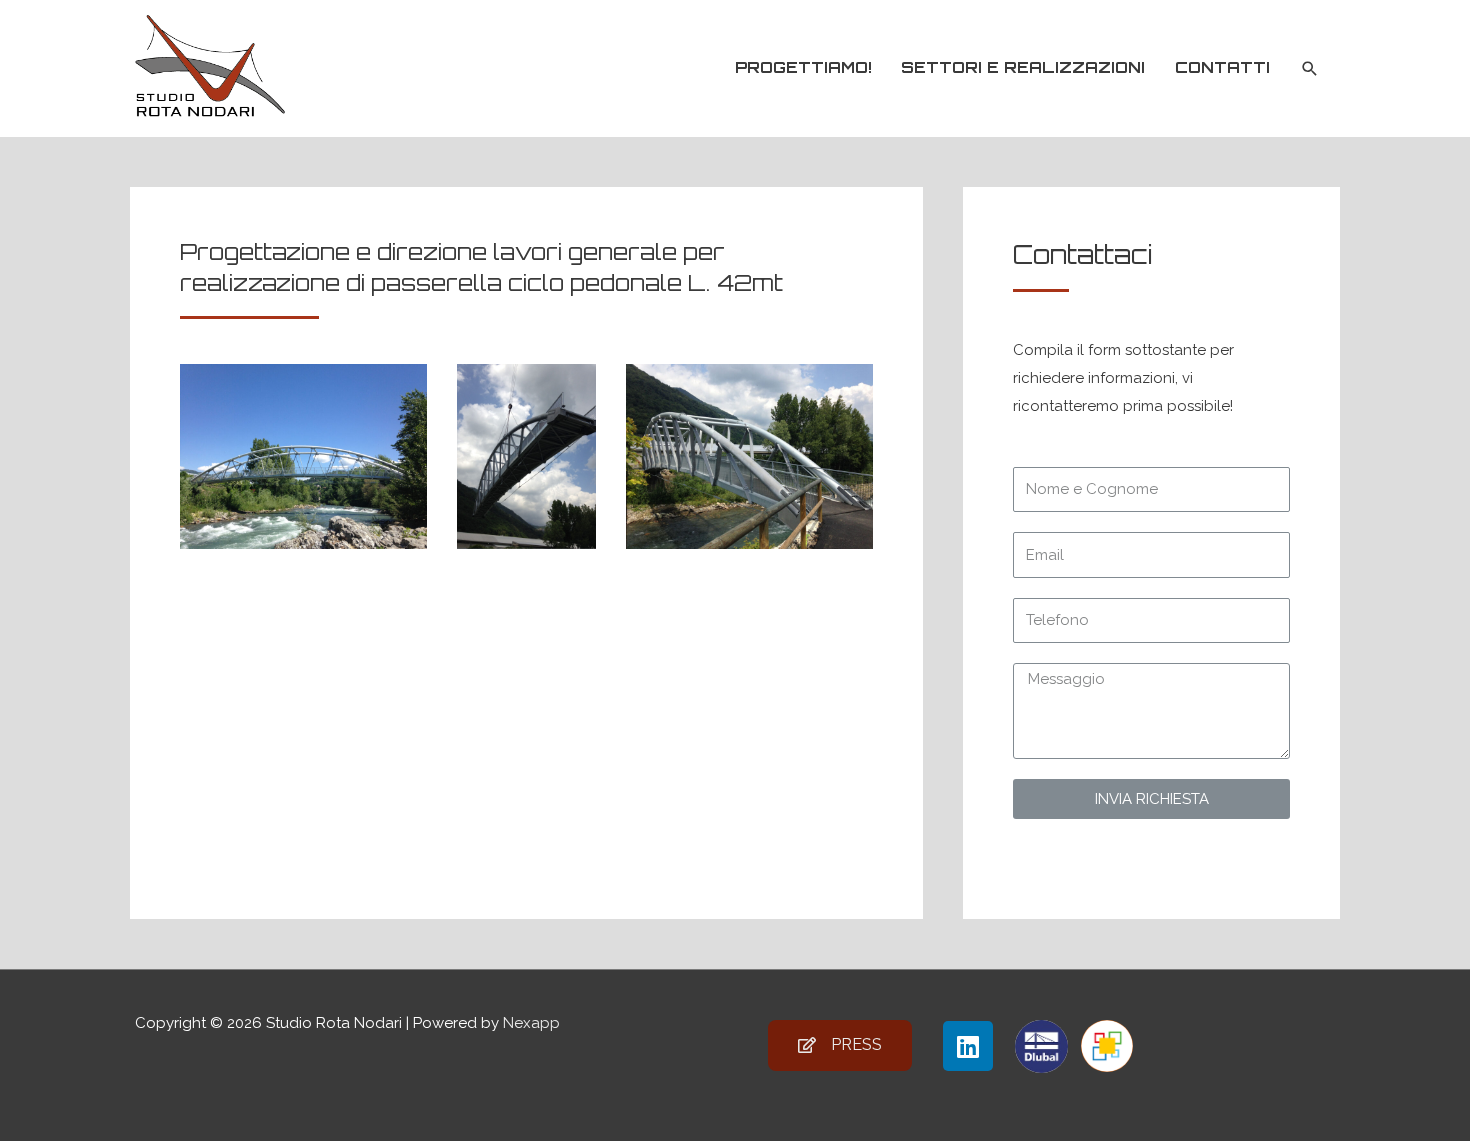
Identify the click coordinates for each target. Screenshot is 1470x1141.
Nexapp (531, 1023)
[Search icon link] (1310, 69)
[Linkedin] (968, 1046)
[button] (840, 1045)
